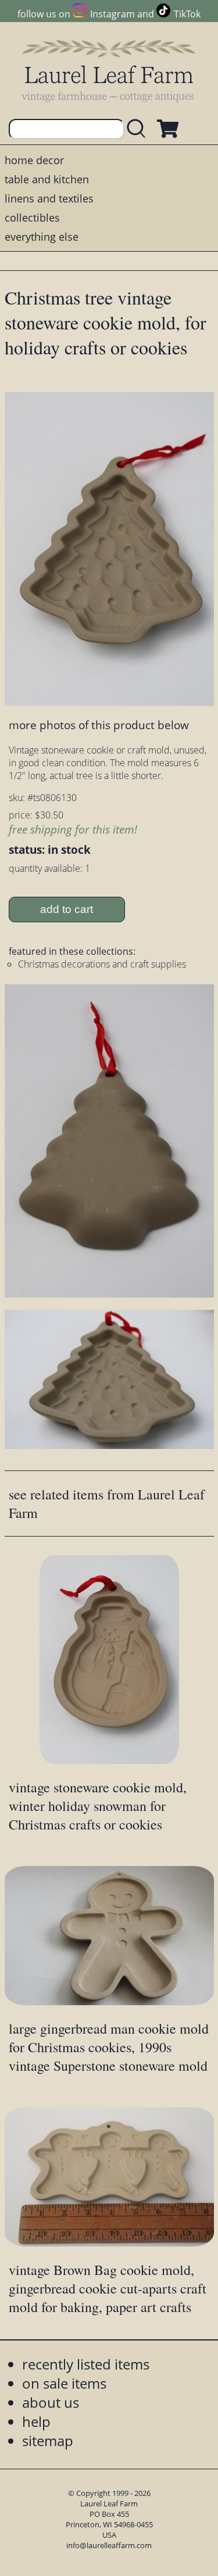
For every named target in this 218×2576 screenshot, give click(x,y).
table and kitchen (47, 179)
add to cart (67, 909)
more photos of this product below (99, 725)
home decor (34, 160)
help (36, 2421)
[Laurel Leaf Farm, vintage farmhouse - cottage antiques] (109, 70)
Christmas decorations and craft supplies (102, 964)
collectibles (32, 218)
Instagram (112, 14)
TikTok (187, 14)
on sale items (64, 2383)
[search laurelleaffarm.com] (139, 129)
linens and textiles (49, 198)
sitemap (48, 2441)
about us (51, 2402)
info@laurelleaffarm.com (109, 2545)
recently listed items (86, 2364)
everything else (42, 237)
